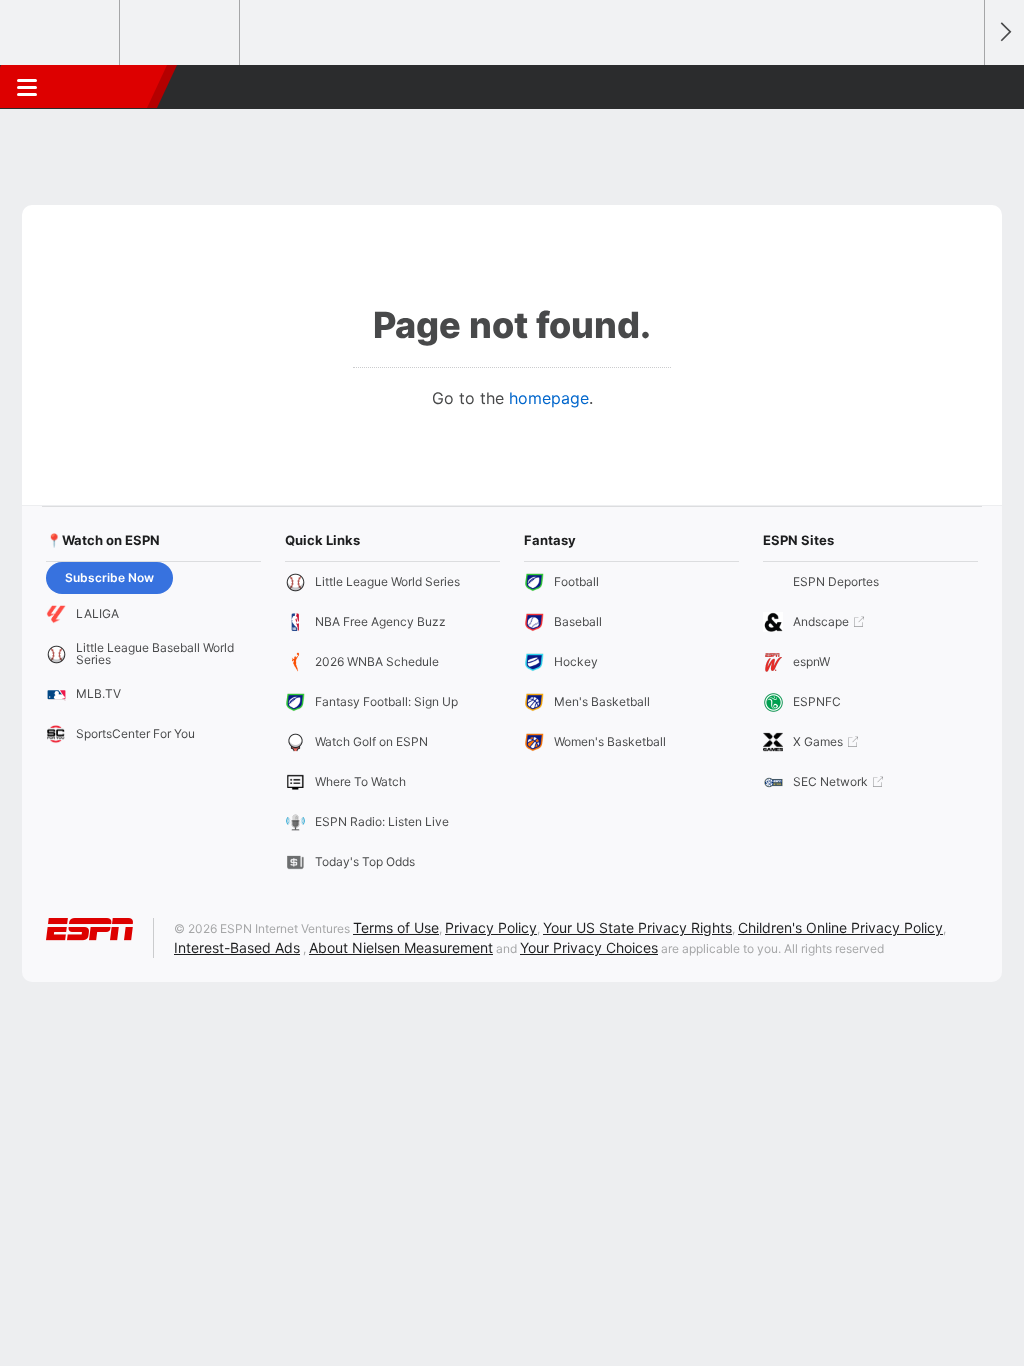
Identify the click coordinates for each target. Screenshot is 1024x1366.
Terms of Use (396, 927)
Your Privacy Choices (589, 947)
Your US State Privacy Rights (637, 927)
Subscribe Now (109, 577)
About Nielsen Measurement (401, 947)
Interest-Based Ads (237, 947)
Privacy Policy (491, 927)
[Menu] (27, 87)
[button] (960, 87)
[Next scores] (1004, 32)
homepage (549, 398)
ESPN (107, 87)
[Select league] (61, 33)
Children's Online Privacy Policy (840, 927)
